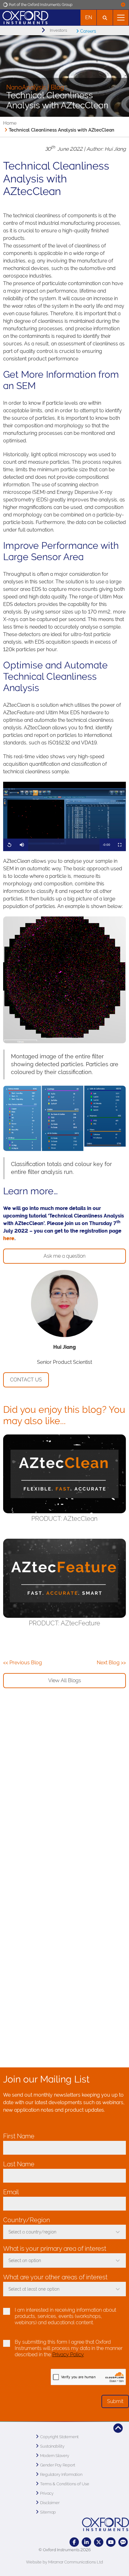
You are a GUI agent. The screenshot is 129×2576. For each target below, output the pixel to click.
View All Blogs (65, 1680)
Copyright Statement (59, 2437)
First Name (21, 2136)
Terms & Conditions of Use (65, 2484)
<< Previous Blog (23, 1663)
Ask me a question (64, 1256)
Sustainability (52, 2446)
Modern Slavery (55, 2456)
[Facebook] (74, 2542)
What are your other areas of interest (55, 2277)
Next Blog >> (111, 1663)
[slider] (64, 845)
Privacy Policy (68, 2355)
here (9, 1238)
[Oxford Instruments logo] (24, 17)
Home (10, 123)
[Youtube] (111, 2542)
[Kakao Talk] (123, 2542)
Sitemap (48, 2512)
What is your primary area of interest (55, 2249)
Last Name (21, 2164)
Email (13, 2192)
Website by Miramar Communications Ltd (64, 2562)
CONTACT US (26, 1380)
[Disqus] (64, 1800)
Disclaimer (50, 2503)
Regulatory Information (61, 2474)
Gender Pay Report (58, 2465)
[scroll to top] (118, 2428)
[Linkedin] (86, 2542)
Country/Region (28, 2220)
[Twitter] (99, 2542)
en (89, 17)
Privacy (47, 2493)
